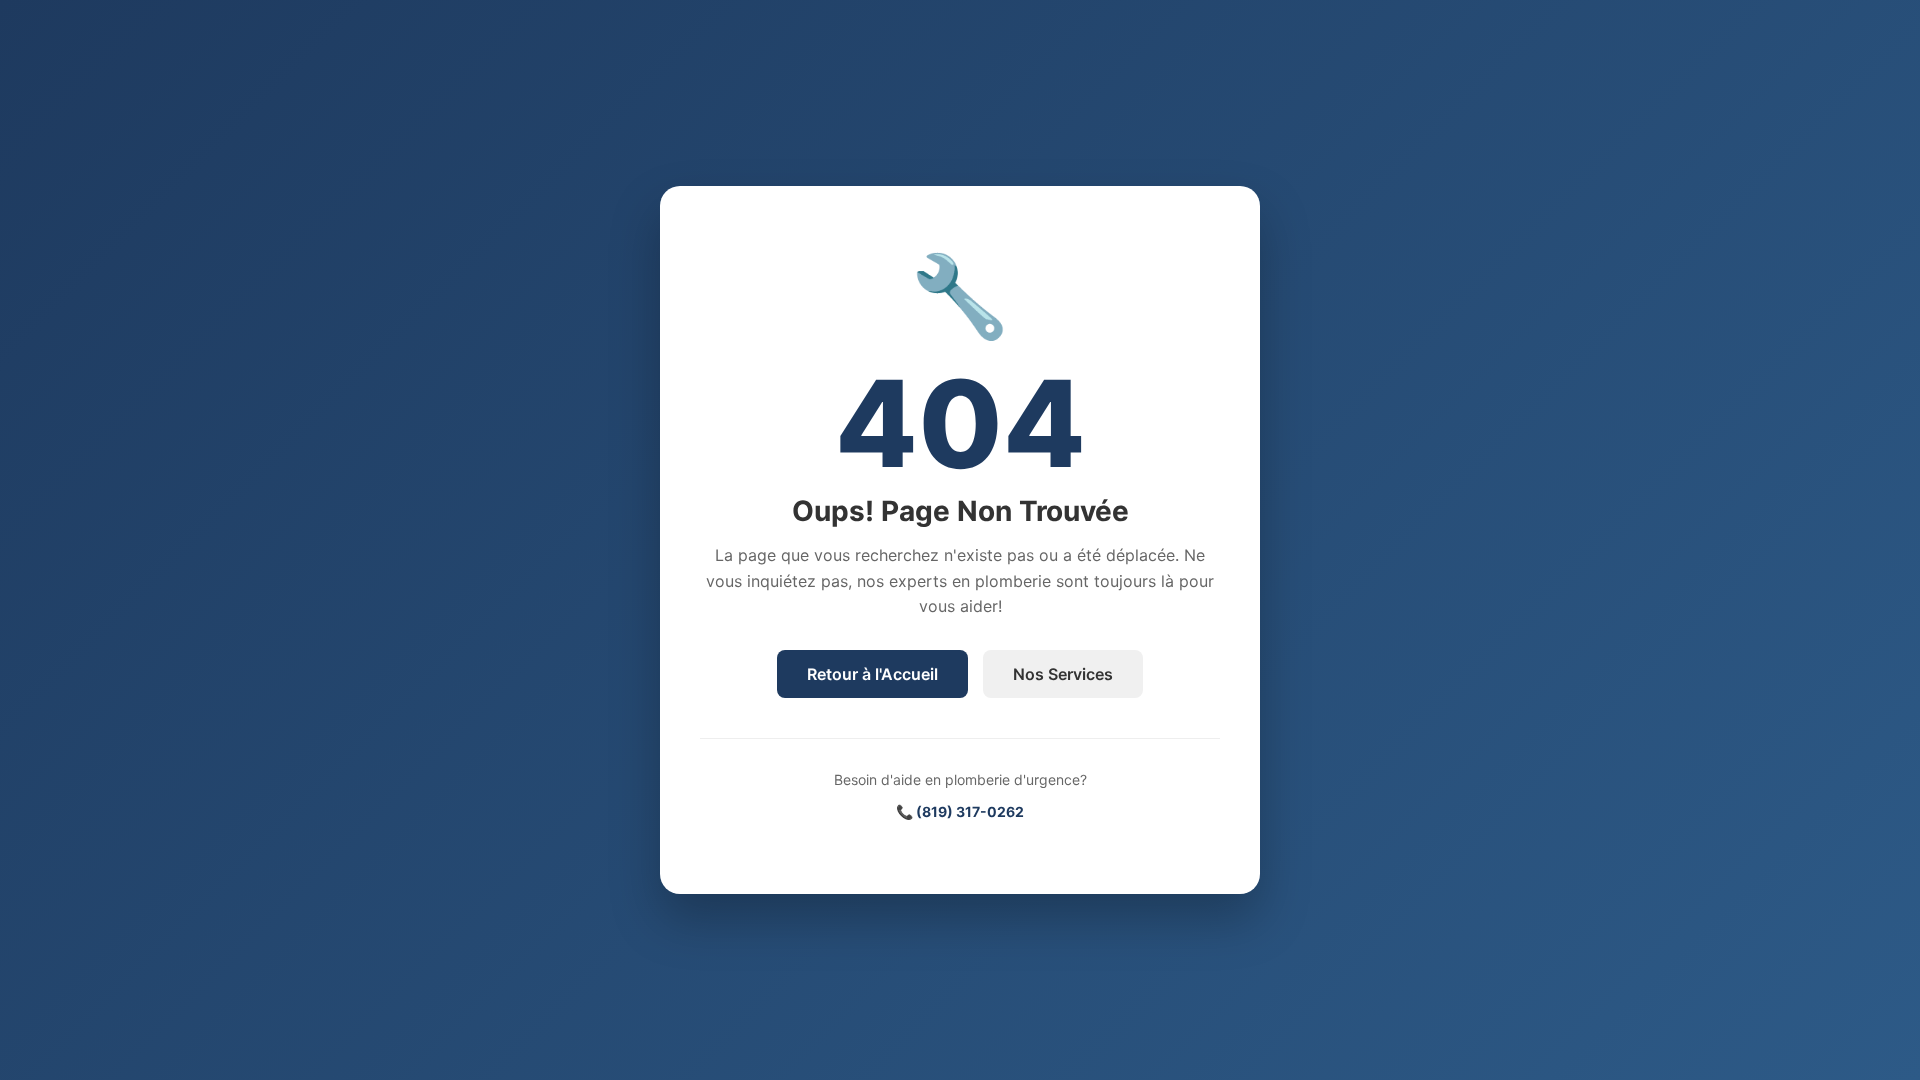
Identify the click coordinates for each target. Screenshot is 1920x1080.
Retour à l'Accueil (872, 674)
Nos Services (1063, 674)
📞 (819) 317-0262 (960, 811)
